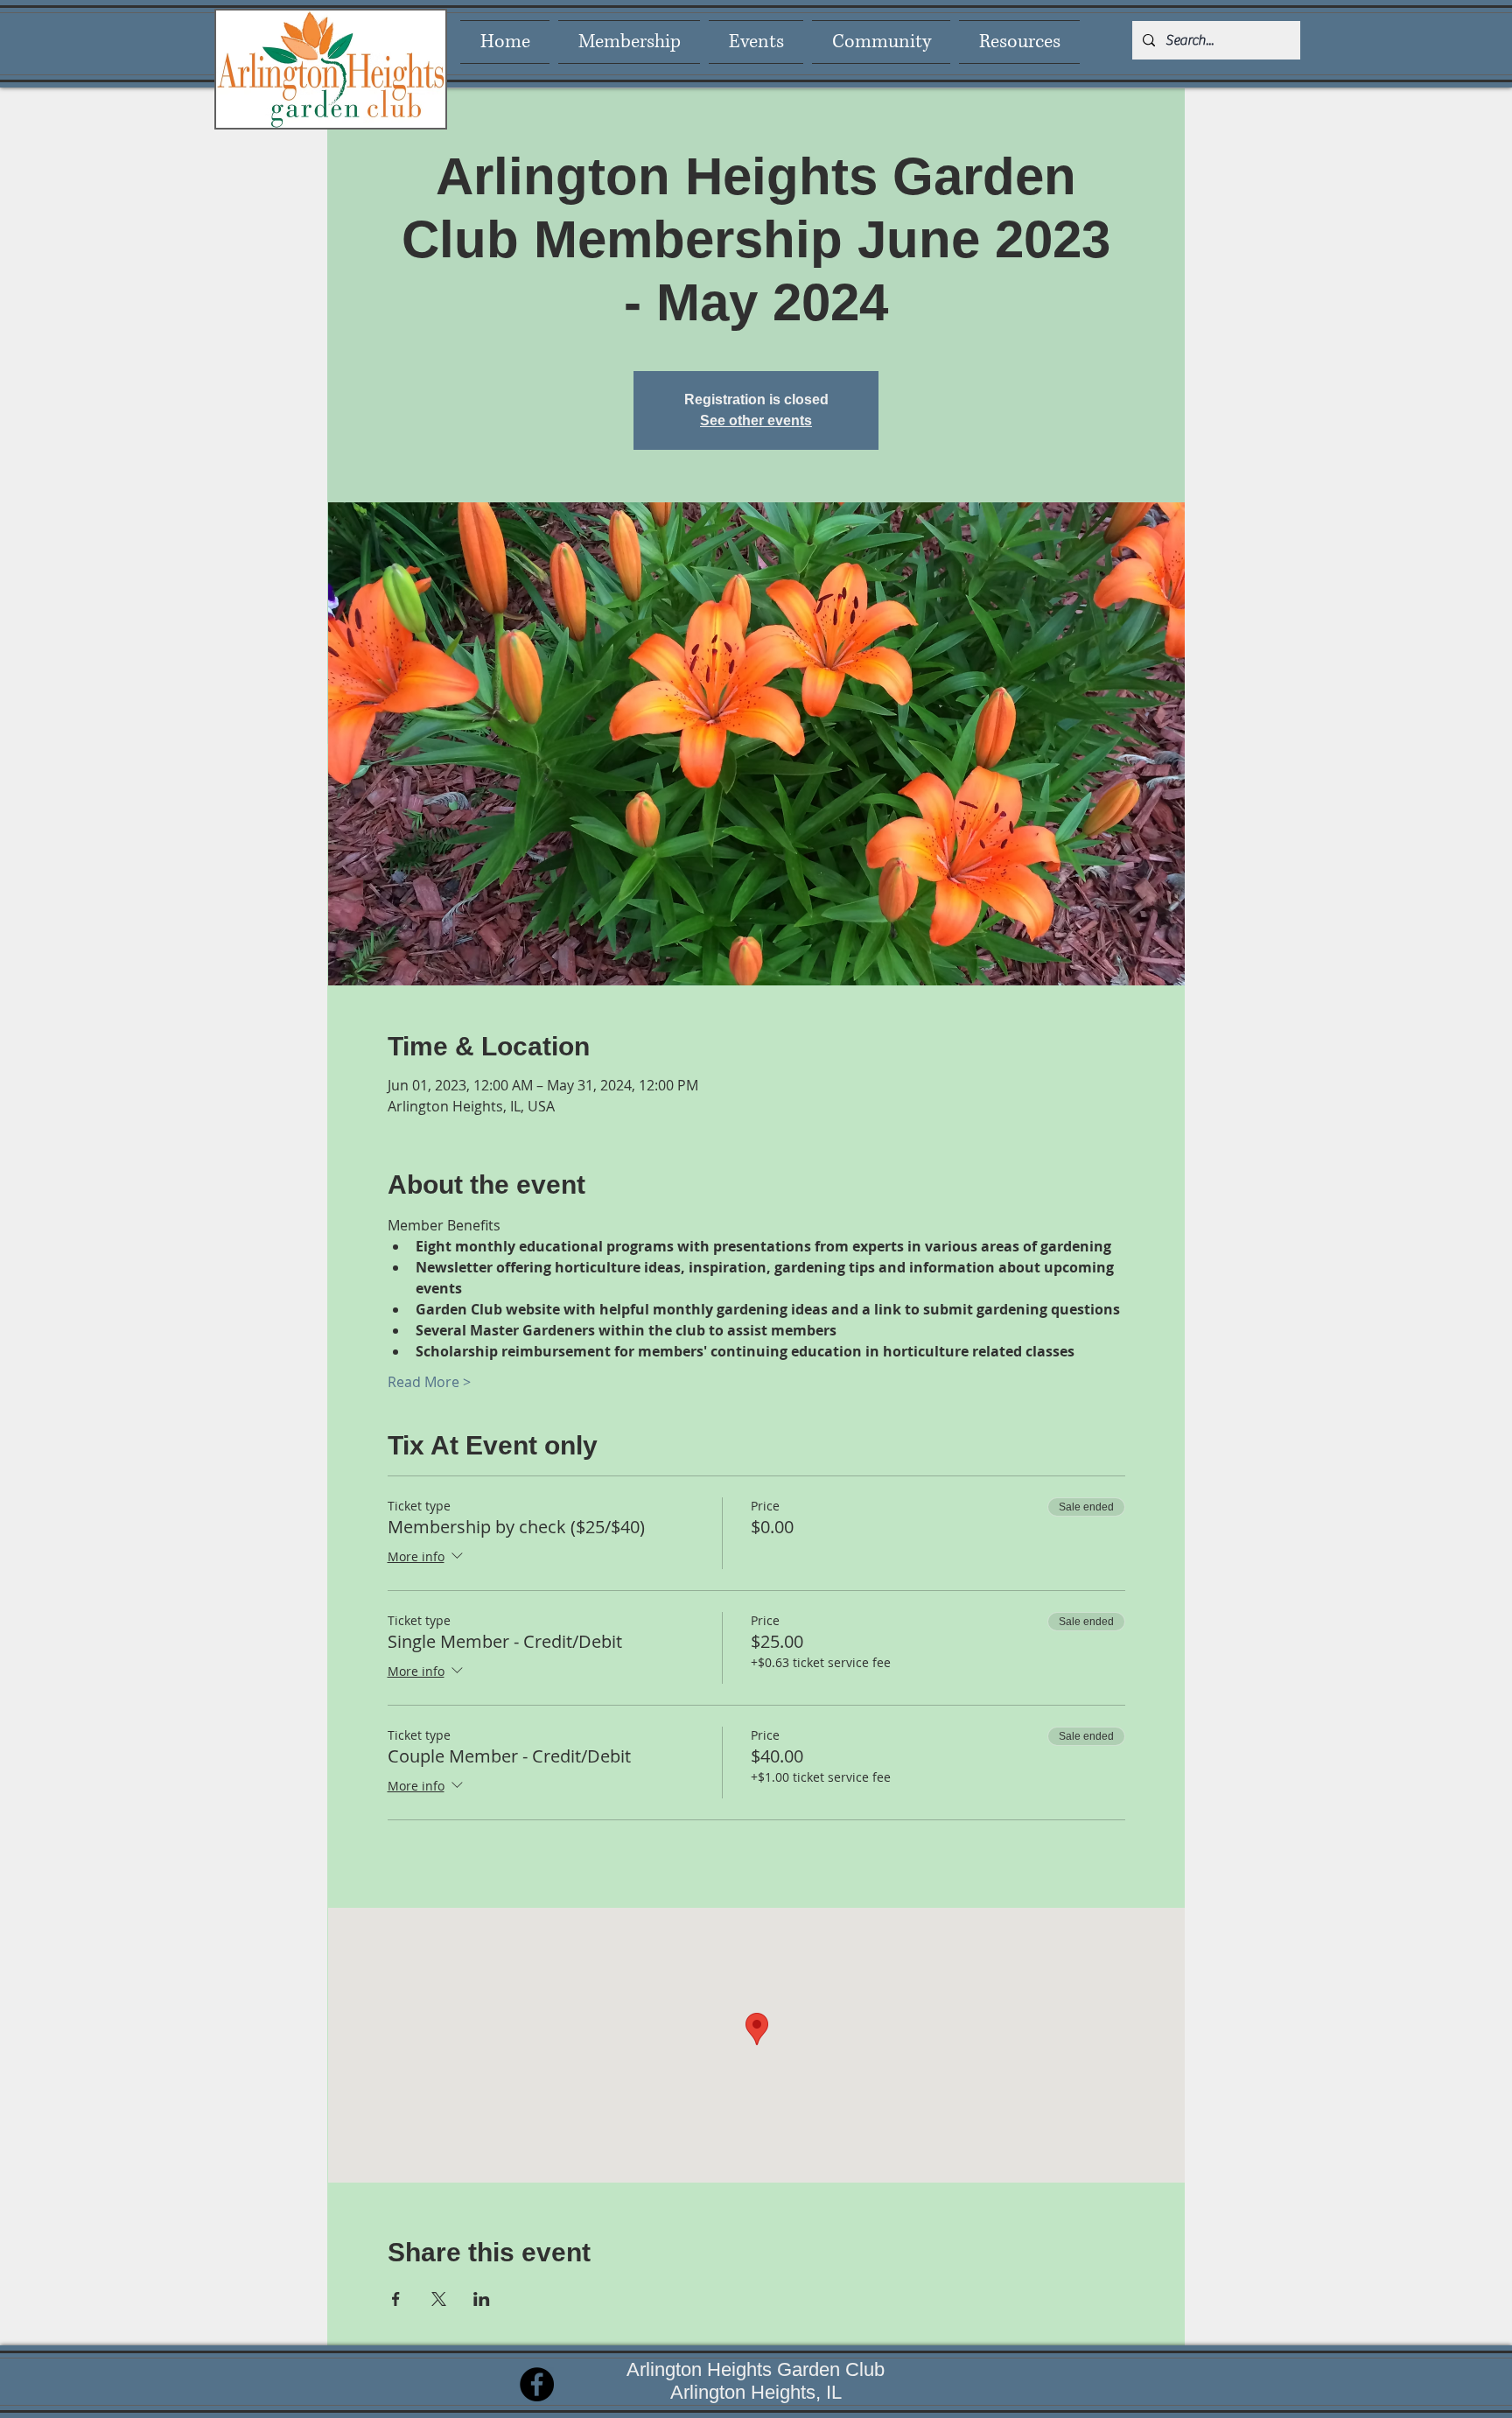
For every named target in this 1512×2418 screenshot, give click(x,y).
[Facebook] (537, 2384)
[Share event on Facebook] (396, 2299)
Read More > (429, 1382)
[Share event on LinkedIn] (482, 2299)
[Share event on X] (439, 2299)
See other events (756, 421)
